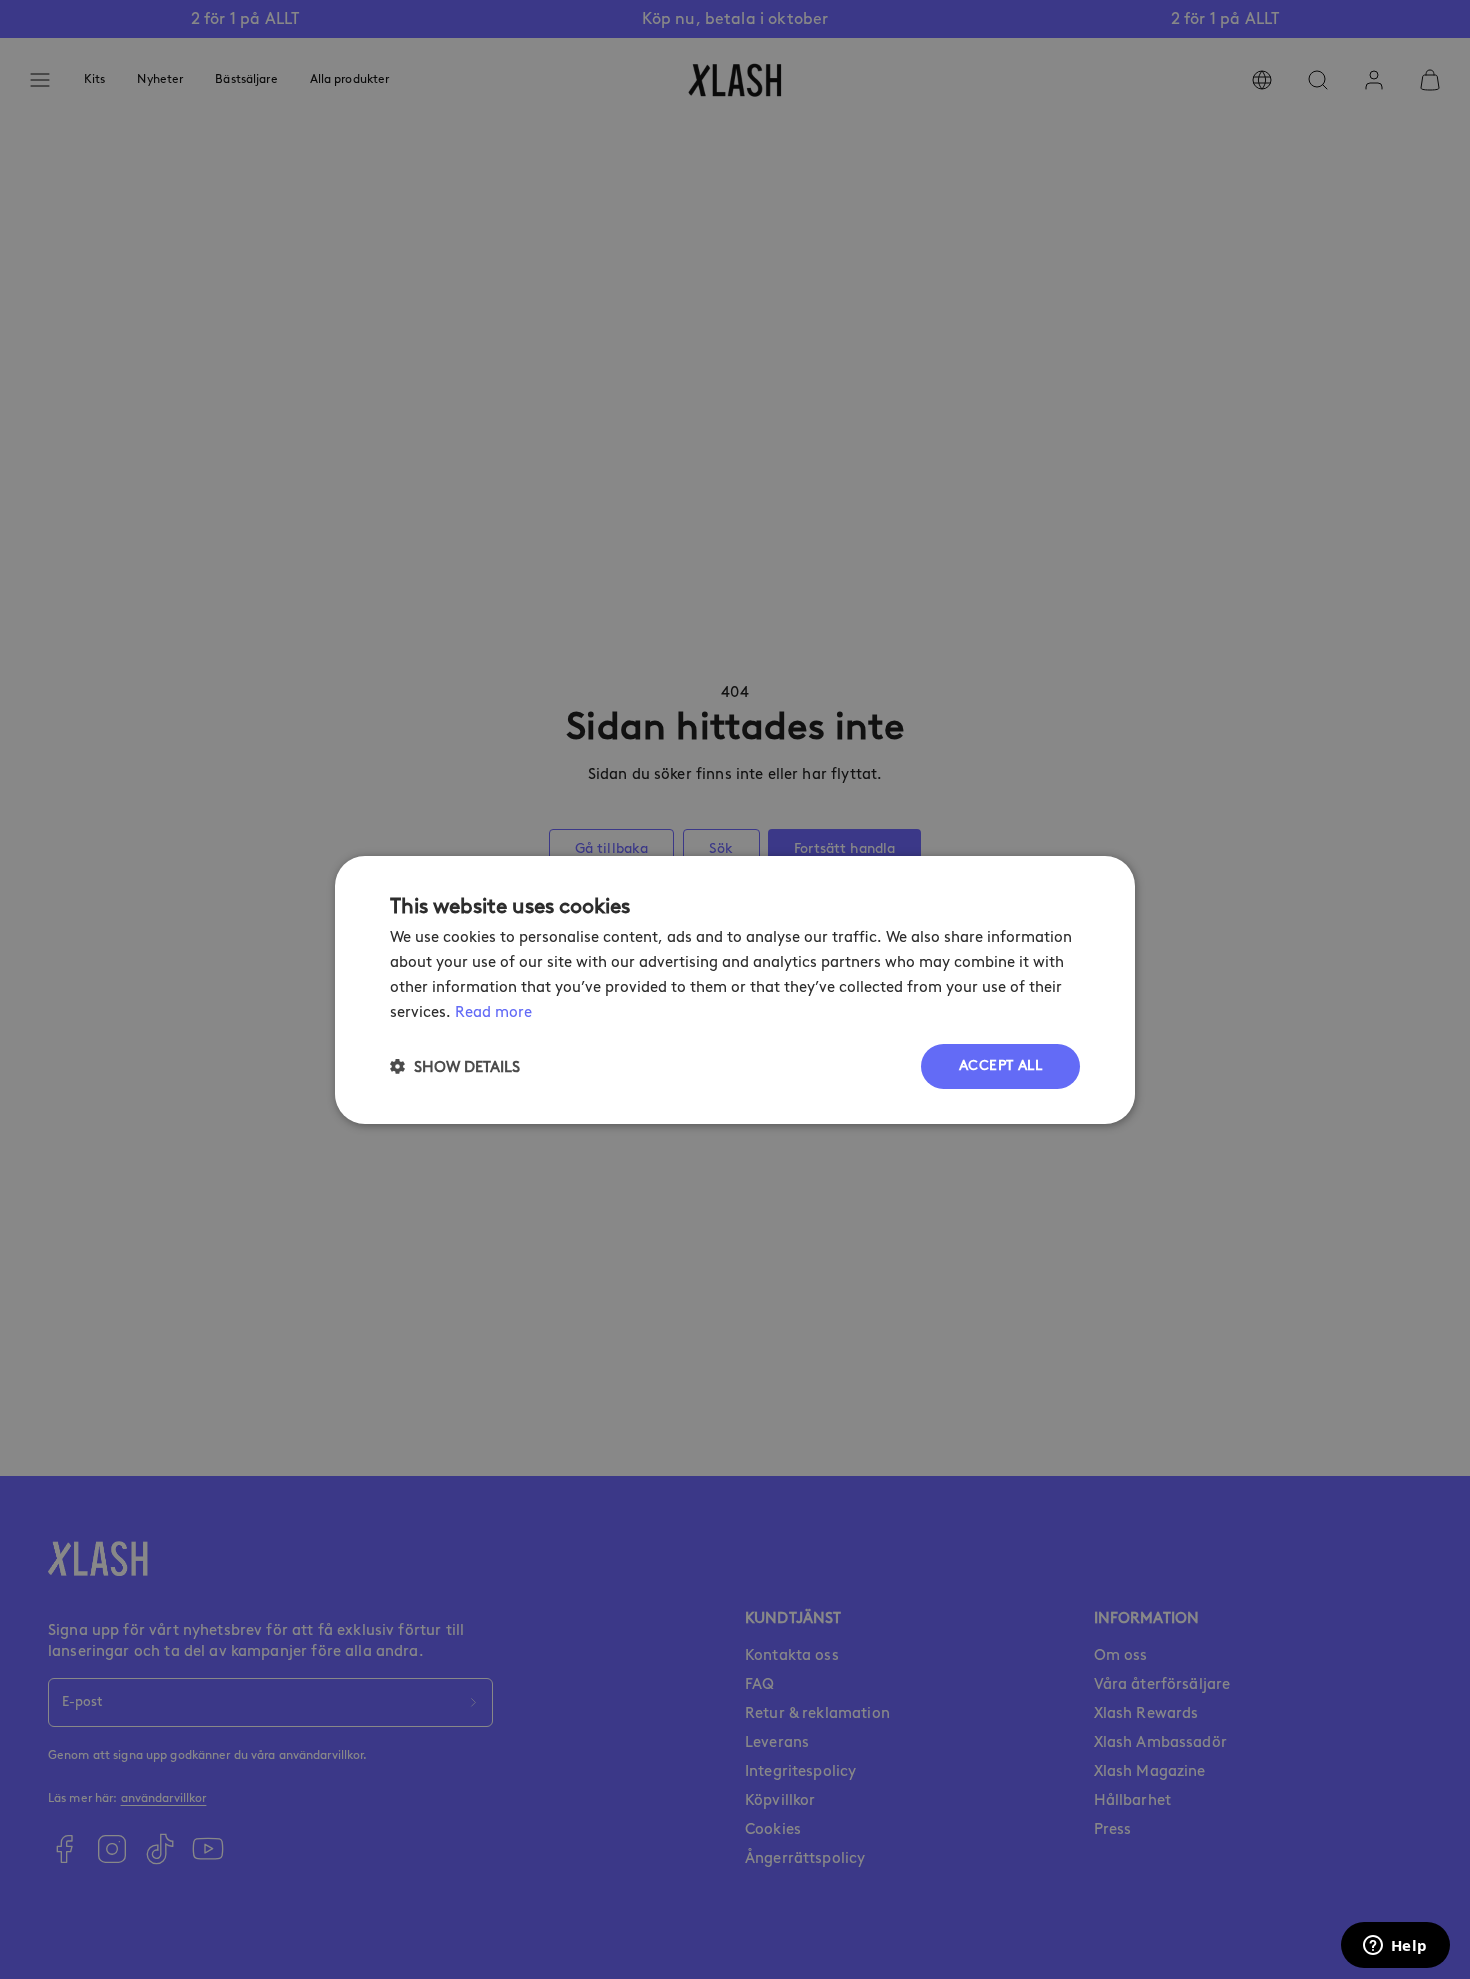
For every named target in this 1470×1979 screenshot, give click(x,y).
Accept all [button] (1000, 1065)
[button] (455, 1066)
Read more (493, 1011)
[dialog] (735, 989)
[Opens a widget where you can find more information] (1395, 1947)
